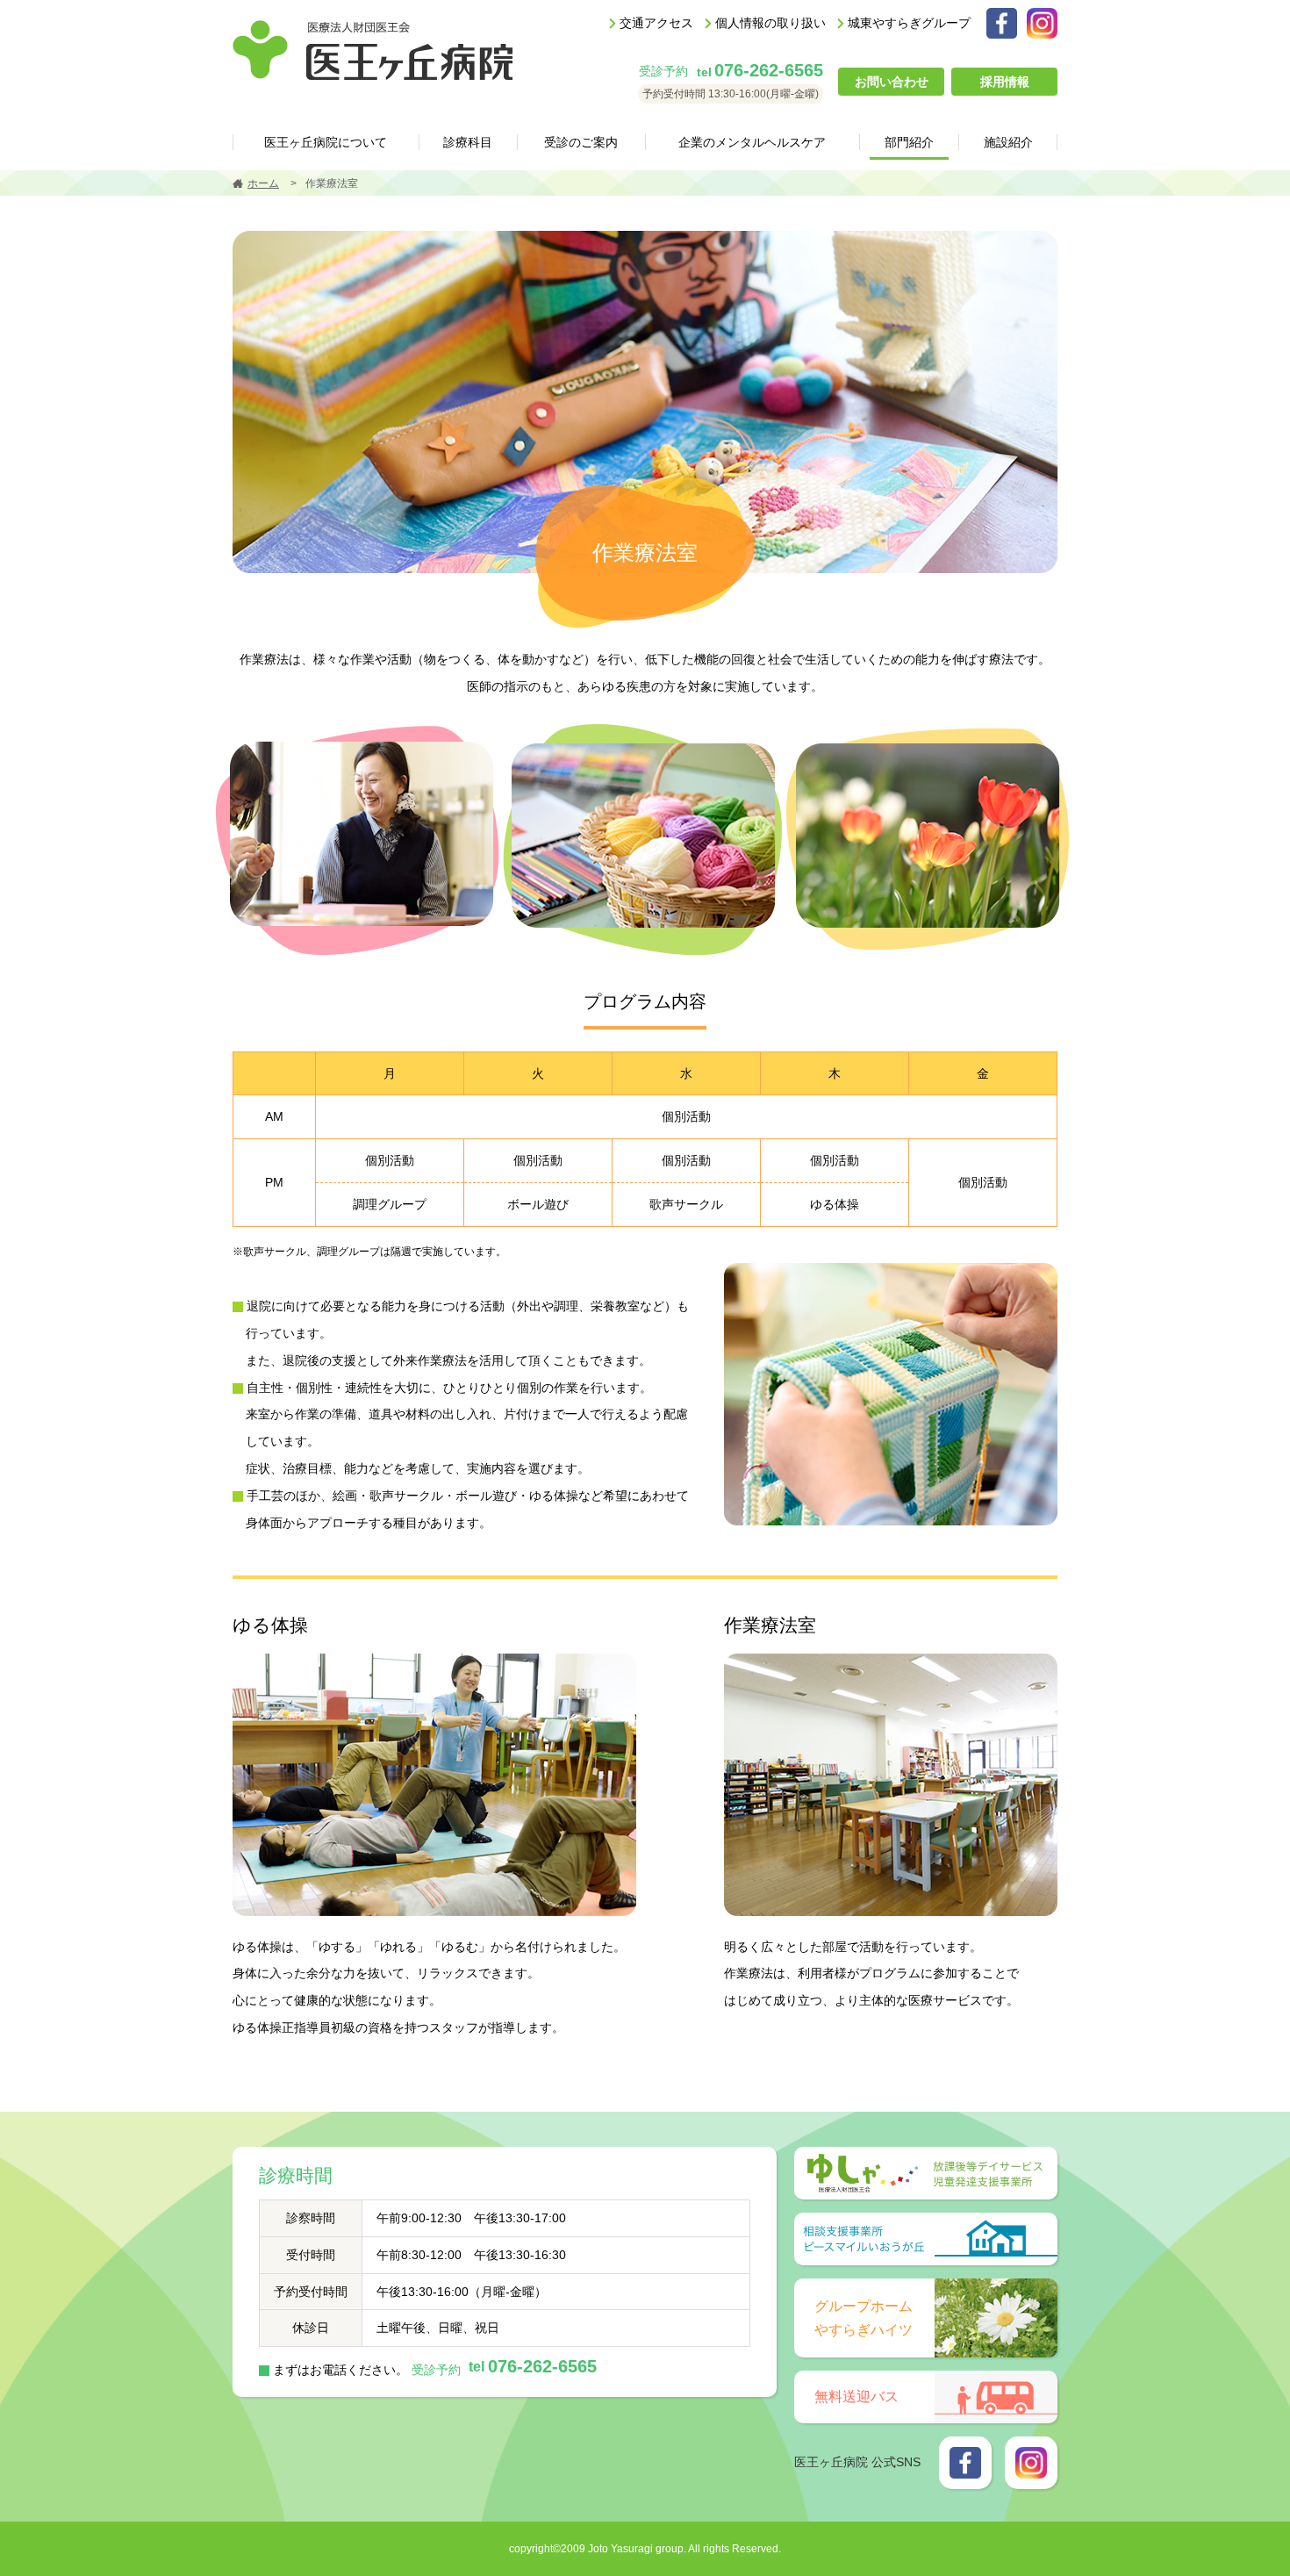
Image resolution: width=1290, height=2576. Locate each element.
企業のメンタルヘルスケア (752, 142)
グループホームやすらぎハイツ (864, 2318)
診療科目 (468, 142)
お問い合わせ (892, 82)
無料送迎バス (856, 2397)
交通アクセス (656, 23)
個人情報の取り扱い (770, 23)
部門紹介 (909, 142)
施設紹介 (1008, 142)
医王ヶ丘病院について (326, 142)
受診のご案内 (581, 142)
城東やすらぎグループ (909, 23)
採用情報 (1005, 82)
